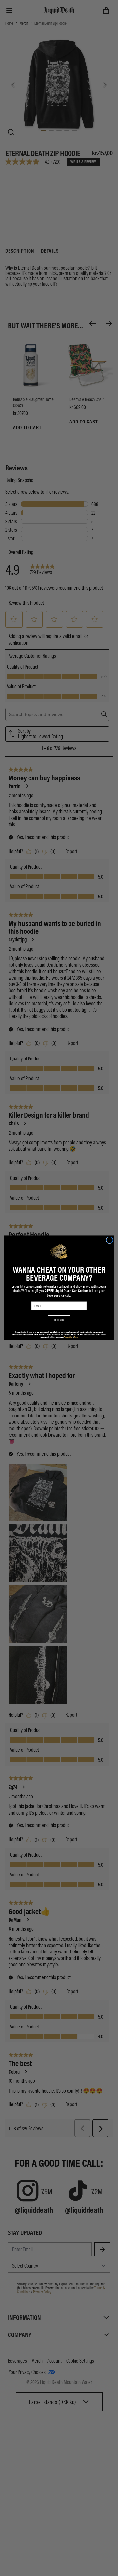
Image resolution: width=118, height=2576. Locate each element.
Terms (76, 1337)
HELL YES (59, 1320)
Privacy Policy (68, 1337)
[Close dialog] (110, 1240)
